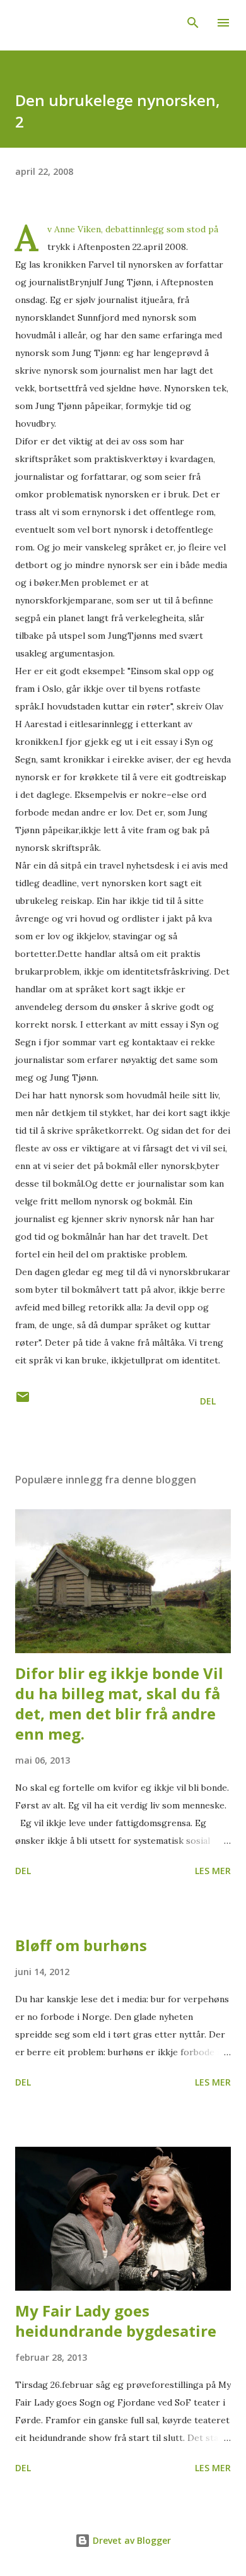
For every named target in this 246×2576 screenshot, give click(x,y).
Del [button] (208, 1401)
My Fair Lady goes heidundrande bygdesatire (116, 2321)
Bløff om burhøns (81, 1945)
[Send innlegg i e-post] (23, 1401)
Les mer (213, 1871)
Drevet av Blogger (131, 2540)
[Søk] (193, 23)
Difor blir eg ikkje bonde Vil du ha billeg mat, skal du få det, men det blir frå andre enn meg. (119, 1703)
